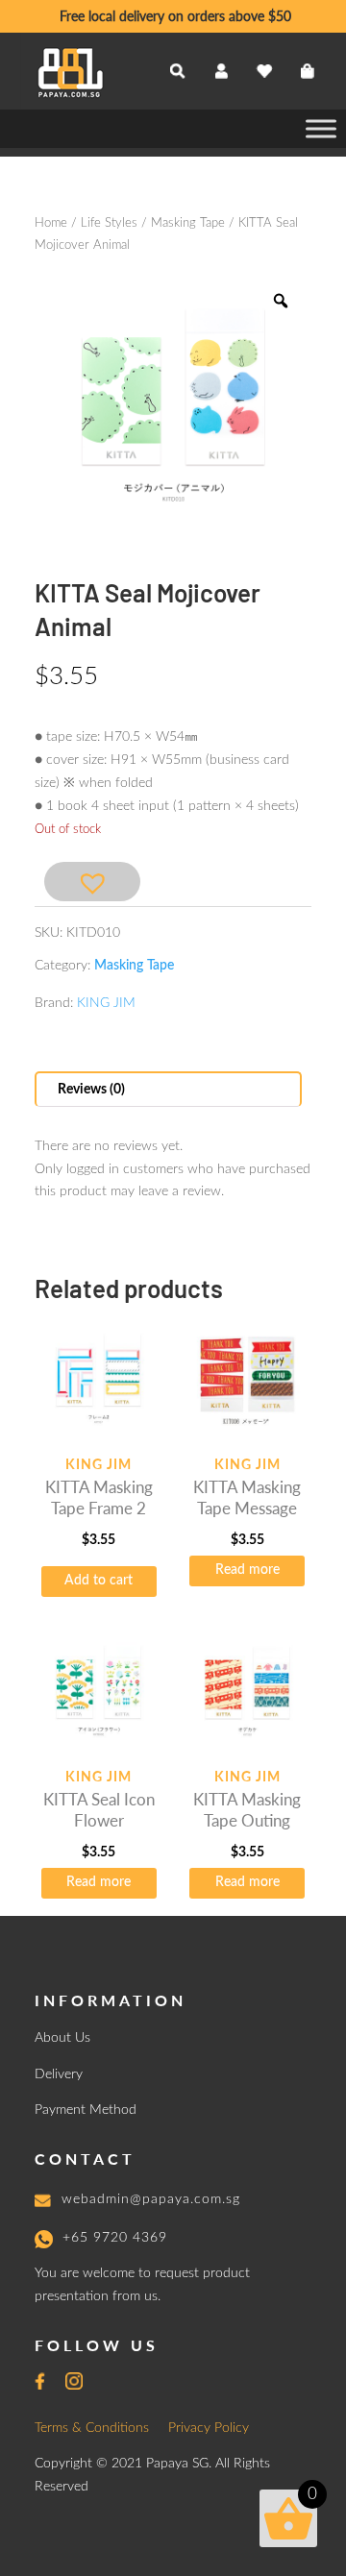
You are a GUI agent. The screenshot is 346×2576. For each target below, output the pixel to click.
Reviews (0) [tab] (91, 1090)
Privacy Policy (209, 2428)
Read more (247, 1570)
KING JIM (106, 1003)
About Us (62, 2038)
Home (51, 223)
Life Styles (109, 223)
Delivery (59, 2074)
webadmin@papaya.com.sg (151, 2199)
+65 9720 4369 (115, 2238)
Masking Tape (188, 223)
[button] (92, 882)
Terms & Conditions (92, 2428)
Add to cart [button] (99, 1581)
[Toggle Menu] (321, 128)
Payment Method (86, 2110)
